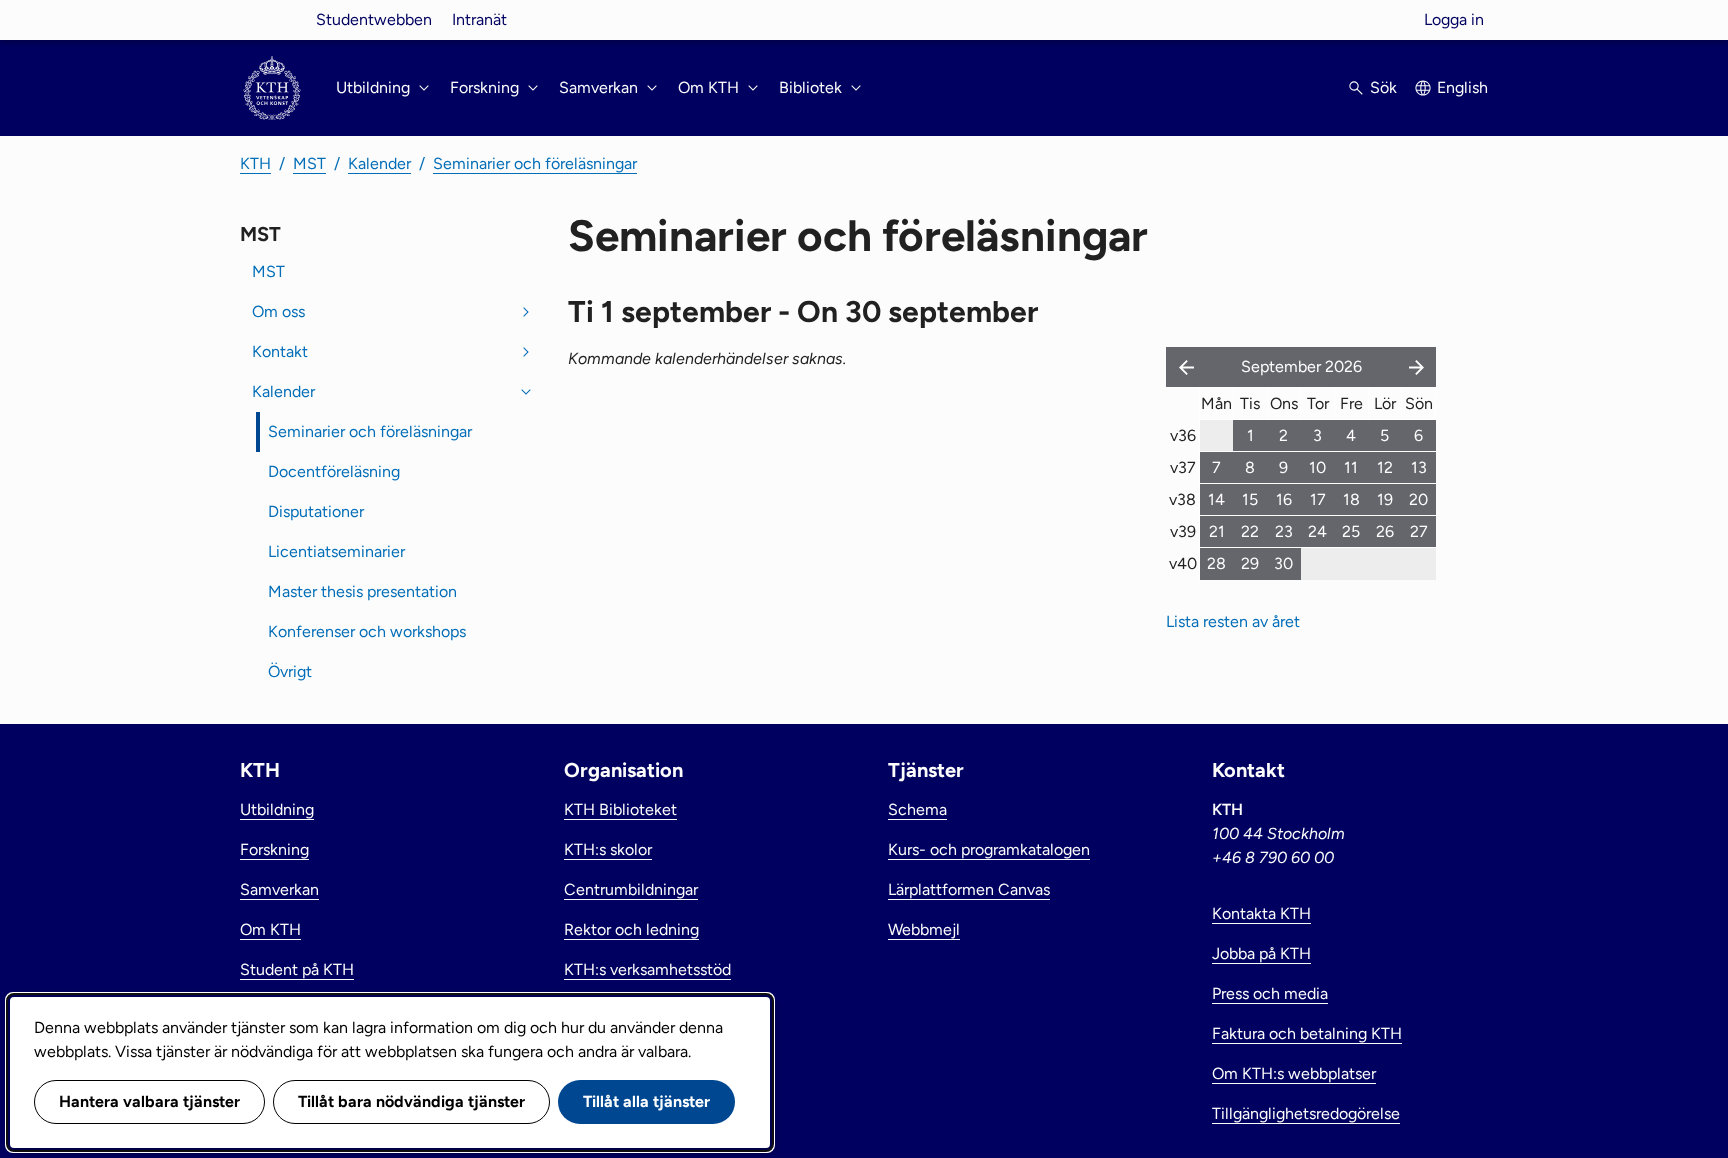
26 (1385, 531)
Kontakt (280, 351)
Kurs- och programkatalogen (989, 849)
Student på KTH (297, 969)
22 (1250, 531)
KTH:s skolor (608, 849)
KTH (255, 163)
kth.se (272, 19)
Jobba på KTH (1261, 953)
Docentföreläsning (334, 471)
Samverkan (279, 889)
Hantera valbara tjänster (149, 1101)
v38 (1182, 499)
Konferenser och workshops (367, 631)
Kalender (379, 163)
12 (1385, 467)
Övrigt (290, 671)
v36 (1183, 435)
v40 (1183, 563)
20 (1418, 499)
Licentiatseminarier (336, 551)
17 (1318, 499)
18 (1351, 499)
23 (1284, 531)
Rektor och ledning (631, 929)
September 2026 (1301, 366)
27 (1419, 531)
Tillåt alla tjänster (646, 1101)
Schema (917, 809)
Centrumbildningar (631, 889)
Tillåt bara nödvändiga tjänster (411, 1101)
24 (1317, 531)
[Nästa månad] (1418, 367)
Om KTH (270, 929)
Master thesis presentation (362, 591)
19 (1385, 499)
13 (1419, 467)
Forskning (274, 849)
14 (1216, 499)
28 (1216, 563)
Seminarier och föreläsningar (535, 163)
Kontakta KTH (1261, 913)
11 (1351, 467)
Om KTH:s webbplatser (1294, 1073)
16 (1284, 499)
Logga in (1454, 19)
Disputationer (316, 511)
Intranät (479, 19)
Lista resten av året (1233, 621)
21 (1217, 531)
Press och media (1270, 993)
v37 (1183, 467)
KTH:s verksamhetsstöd (647, 969)
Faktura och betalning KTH (1307, 1033)
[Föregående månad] (1182, 367)
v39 (1183, 531)
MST (309, 163)
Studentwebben (374, 19)
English (1462, 87)
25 (1351, 531)
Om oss (278, 311)
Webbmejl (924, 929)
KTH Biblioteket (620, 809)
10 (1317, 467)
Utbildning (277, 809)
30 (1283, 563)
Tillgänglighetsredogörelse (1306, 1113)
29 (1250, 563)
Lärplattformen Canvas (969, 889)
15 (1250, 499)
